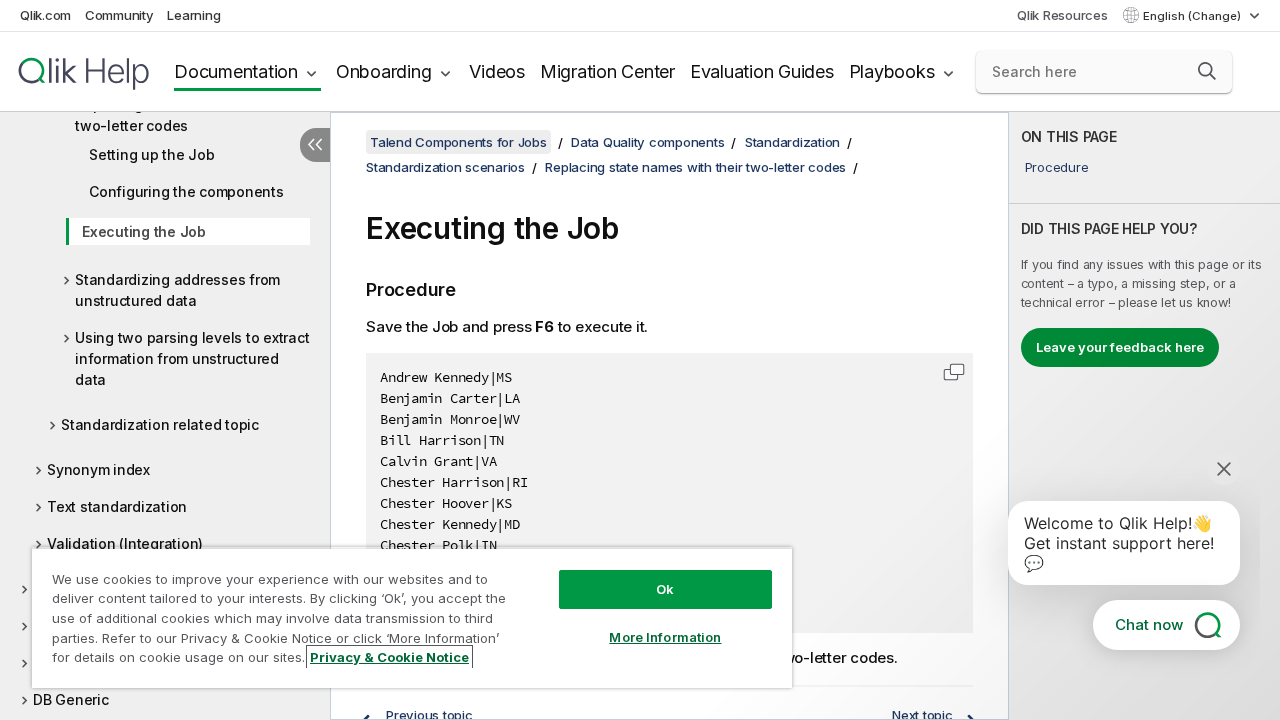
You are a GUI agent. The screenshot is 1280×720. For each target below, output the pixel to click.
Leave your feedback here (1120, 347)
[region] (412, 617)
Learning (193, 15)
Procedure (1057, 167)
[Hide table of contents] (315, 145)
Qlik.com (45, 15)
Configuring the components (186, 191)
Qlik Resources (1062, 15)
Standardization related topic (160, 424)
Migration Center (607, 71)
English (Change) (1193, 16)
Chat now (1149, 624)
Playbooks (892, 71)
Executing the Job (144, 231)
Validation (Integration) (125, 543)
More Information (665, 637)
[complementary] (1144, 416)
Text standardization (117, 506)
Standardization (792, 142)
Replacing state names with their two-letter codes (186, 115)
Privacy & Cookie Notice (389, 657)
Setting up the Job (152, 154)
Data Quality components (647, 142)
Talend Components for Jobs (458, 142)
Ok (665, 589)
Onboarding (384, 71)
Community (119, 15)
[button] (1207, 71)
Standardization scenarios (445, 167)
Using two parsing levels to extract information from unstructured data (192, 358)
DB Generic (71, 699)
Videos (497, 71)
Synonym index (98, 469)
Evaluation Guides (762, 71)
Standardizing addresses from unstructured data (177, 290)
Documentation (236, 71)
